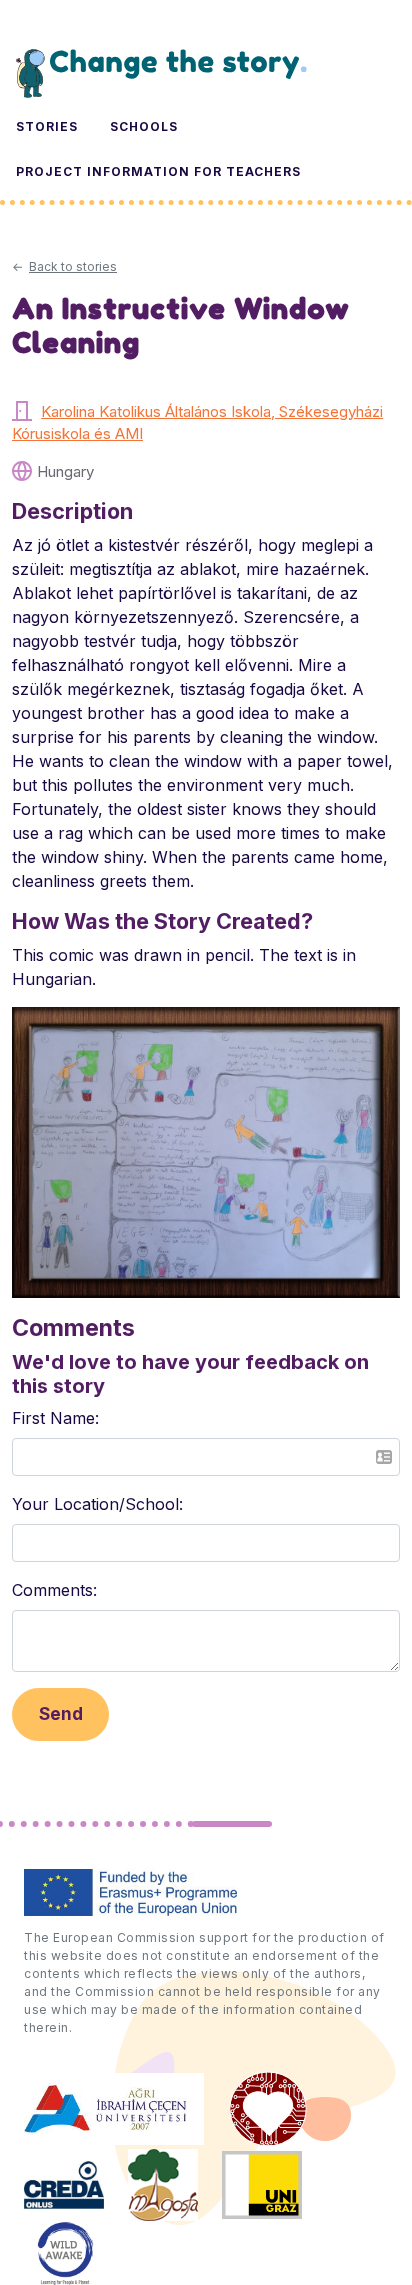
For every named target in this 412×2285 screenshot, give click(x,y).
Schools (144, 126)
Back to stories (73, 266)
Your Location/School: (97, 1504)
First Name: (55, 1418)
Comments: (54, 1590)
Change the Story (161, 73)
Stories (47, 126)
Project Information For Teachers (158, 171)
